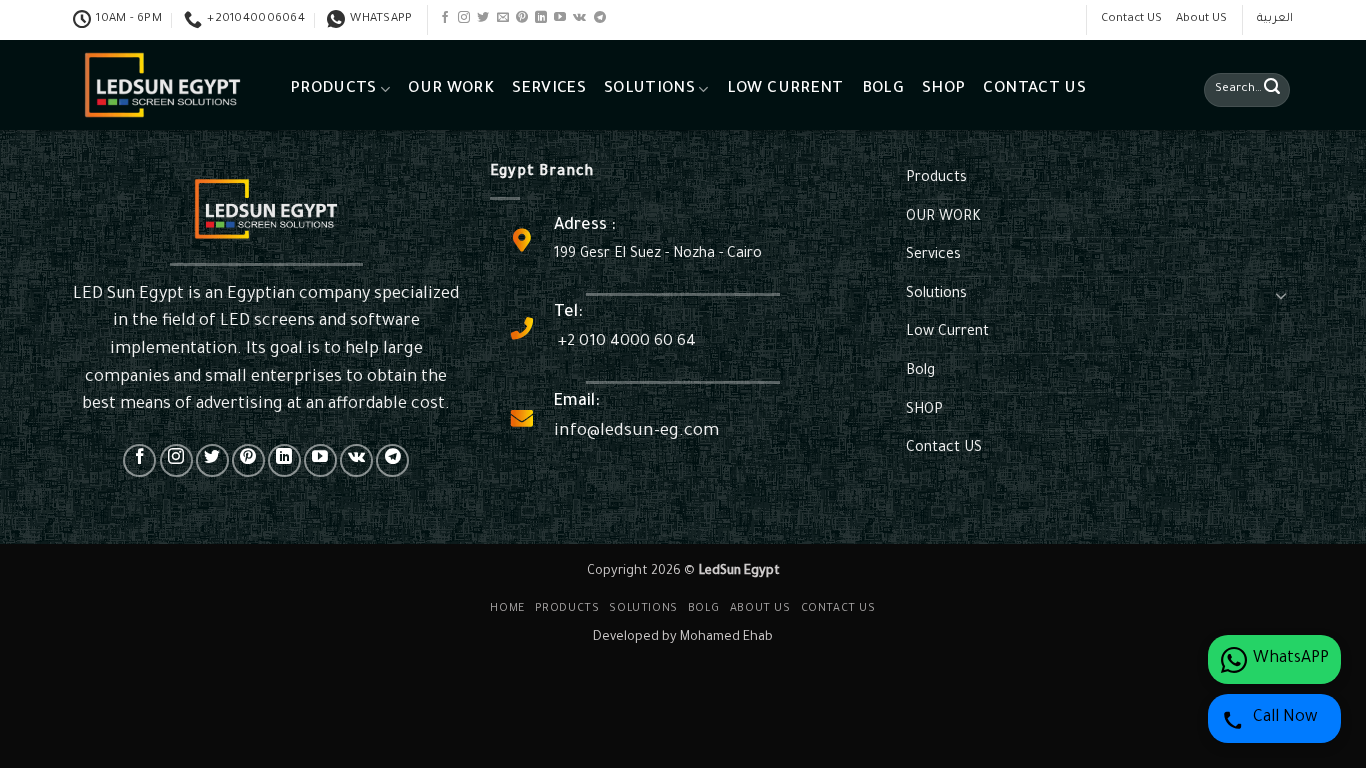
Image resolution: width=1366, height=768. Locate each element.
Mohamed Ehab (726, 638)
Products (333, 89)
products (567, 609)
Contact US (1131, 19)
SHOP (943, 89)
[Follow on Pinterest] (522, 18)
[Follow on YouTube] (560, 18)
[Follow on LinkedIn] (541, 18)
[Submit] (1272, 90)
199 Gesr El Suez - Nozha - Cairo (658, 255)
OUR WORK (451, 89)
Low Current (785, 89)
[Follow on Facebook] (445, 18)
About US (1201, 19)
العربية (1275, 19)
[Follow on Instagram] (464, 18)
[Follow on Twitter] (483, 18)
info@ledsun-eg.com (636, 432)
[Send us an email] (503, 18)
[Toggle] (1281, 295)
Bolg (883, 89)
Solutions (649, 89)
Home (507, 609)
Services (549, 89)
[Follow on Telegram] (600, 18)
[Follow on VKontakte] (579, 18)
